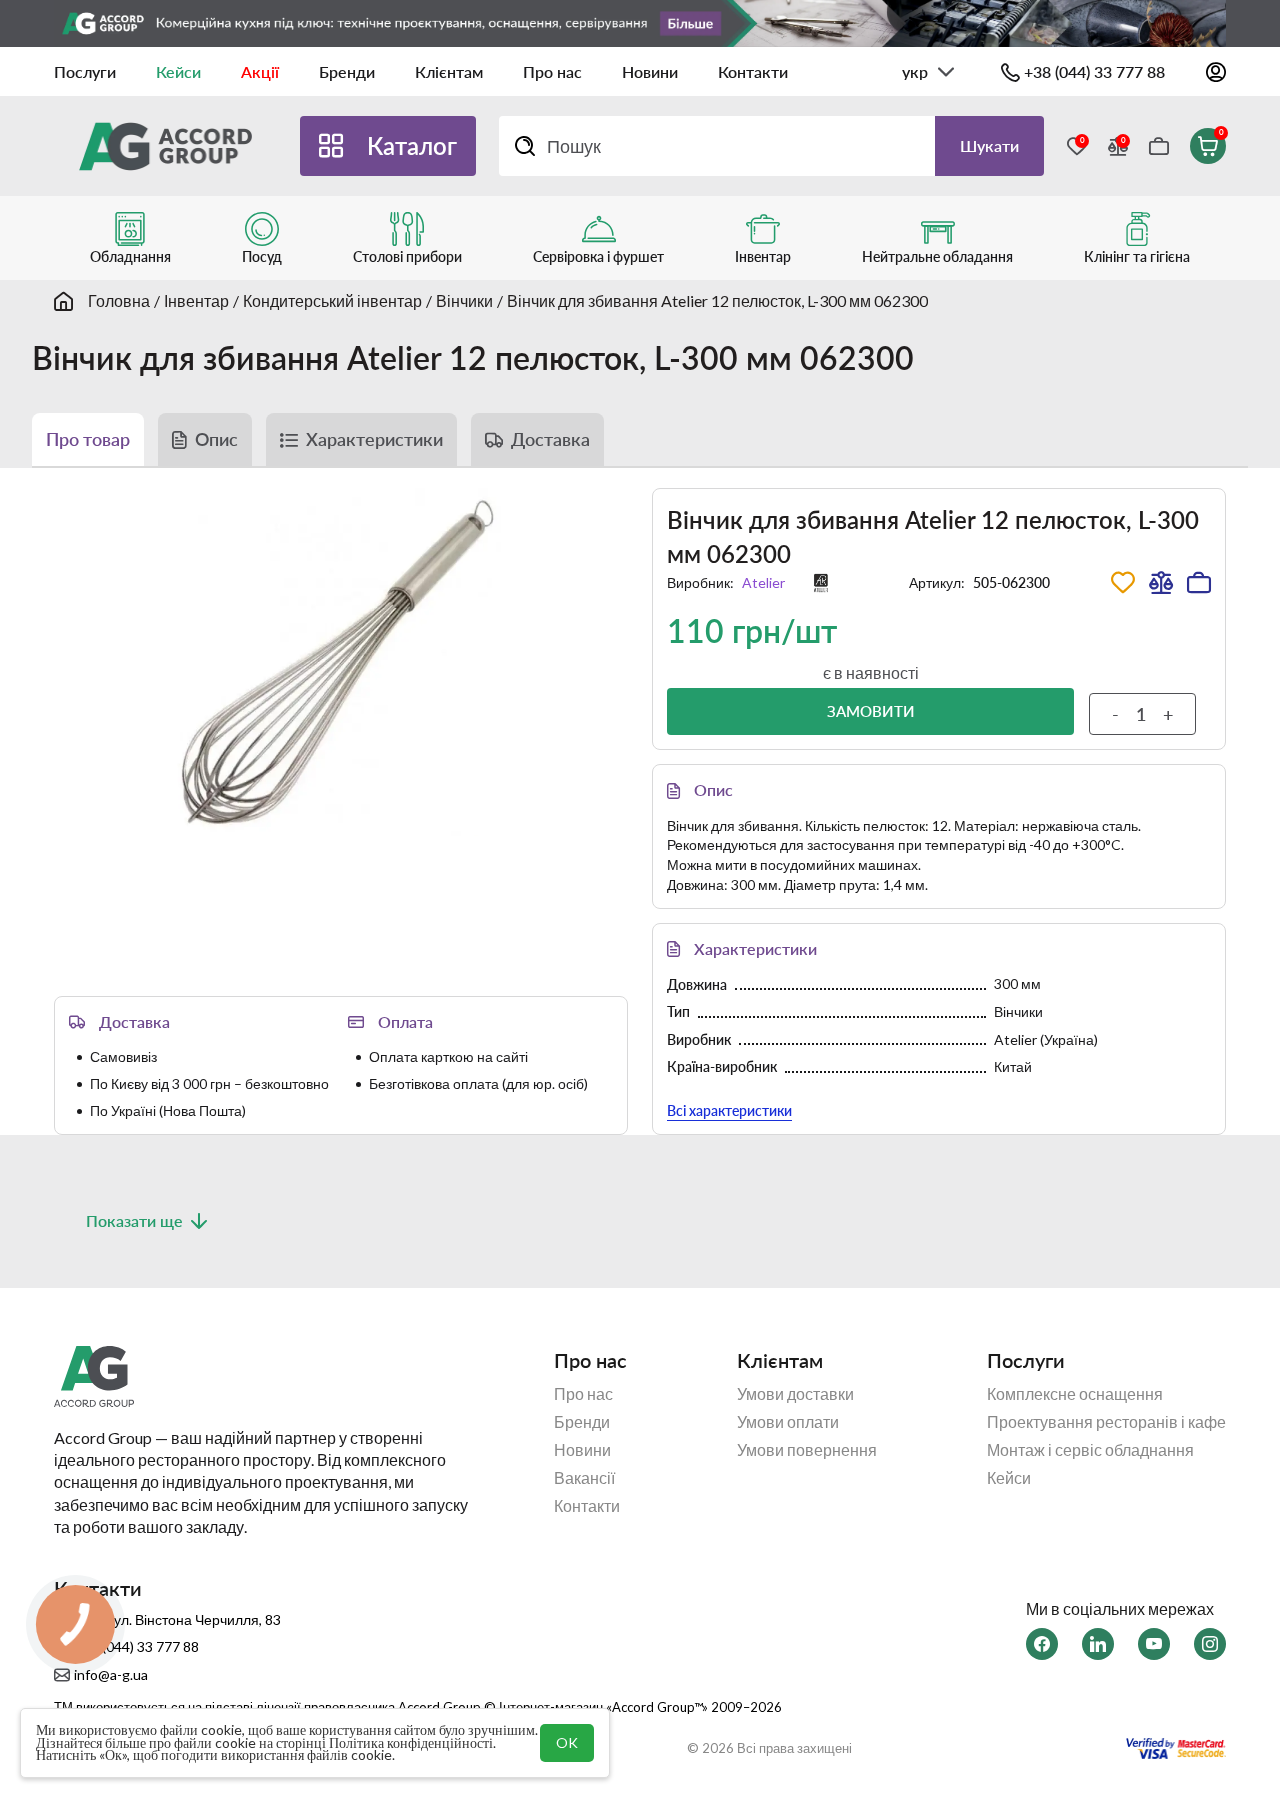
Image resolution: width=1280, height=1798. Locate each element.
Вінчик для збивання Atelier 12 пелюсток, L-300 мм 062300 (717, 300)
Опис (216, 439)
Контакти (753, 71)
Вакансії (584, 1478)
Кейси (178, 71)
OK (567, 1742)
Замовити (871, 711)
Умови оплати (788, 1422)
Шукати (989, 145)
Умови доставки (795, 1394)
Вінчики (464, 300)
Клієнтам (449, 71)
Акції (260, 71)
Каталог (412, 145)
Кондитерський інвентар (332, 300)
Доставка (550, 439)
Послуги (85, 71)
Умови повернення (807, 1450)
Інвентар (196, 300)
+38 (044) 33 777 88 (1094, 71)
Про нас (552, 71)
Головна (119, 300)
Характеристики (374, 439)
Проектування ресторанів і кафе (1106, 1422)
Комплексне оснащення (1075, 1394)
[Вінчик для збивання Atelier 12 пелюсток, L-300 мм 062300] (341, 662)
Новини (650, 71)
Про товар (88, 439)
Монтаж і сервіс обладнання (1090, 1450)
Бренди (347, 71)
